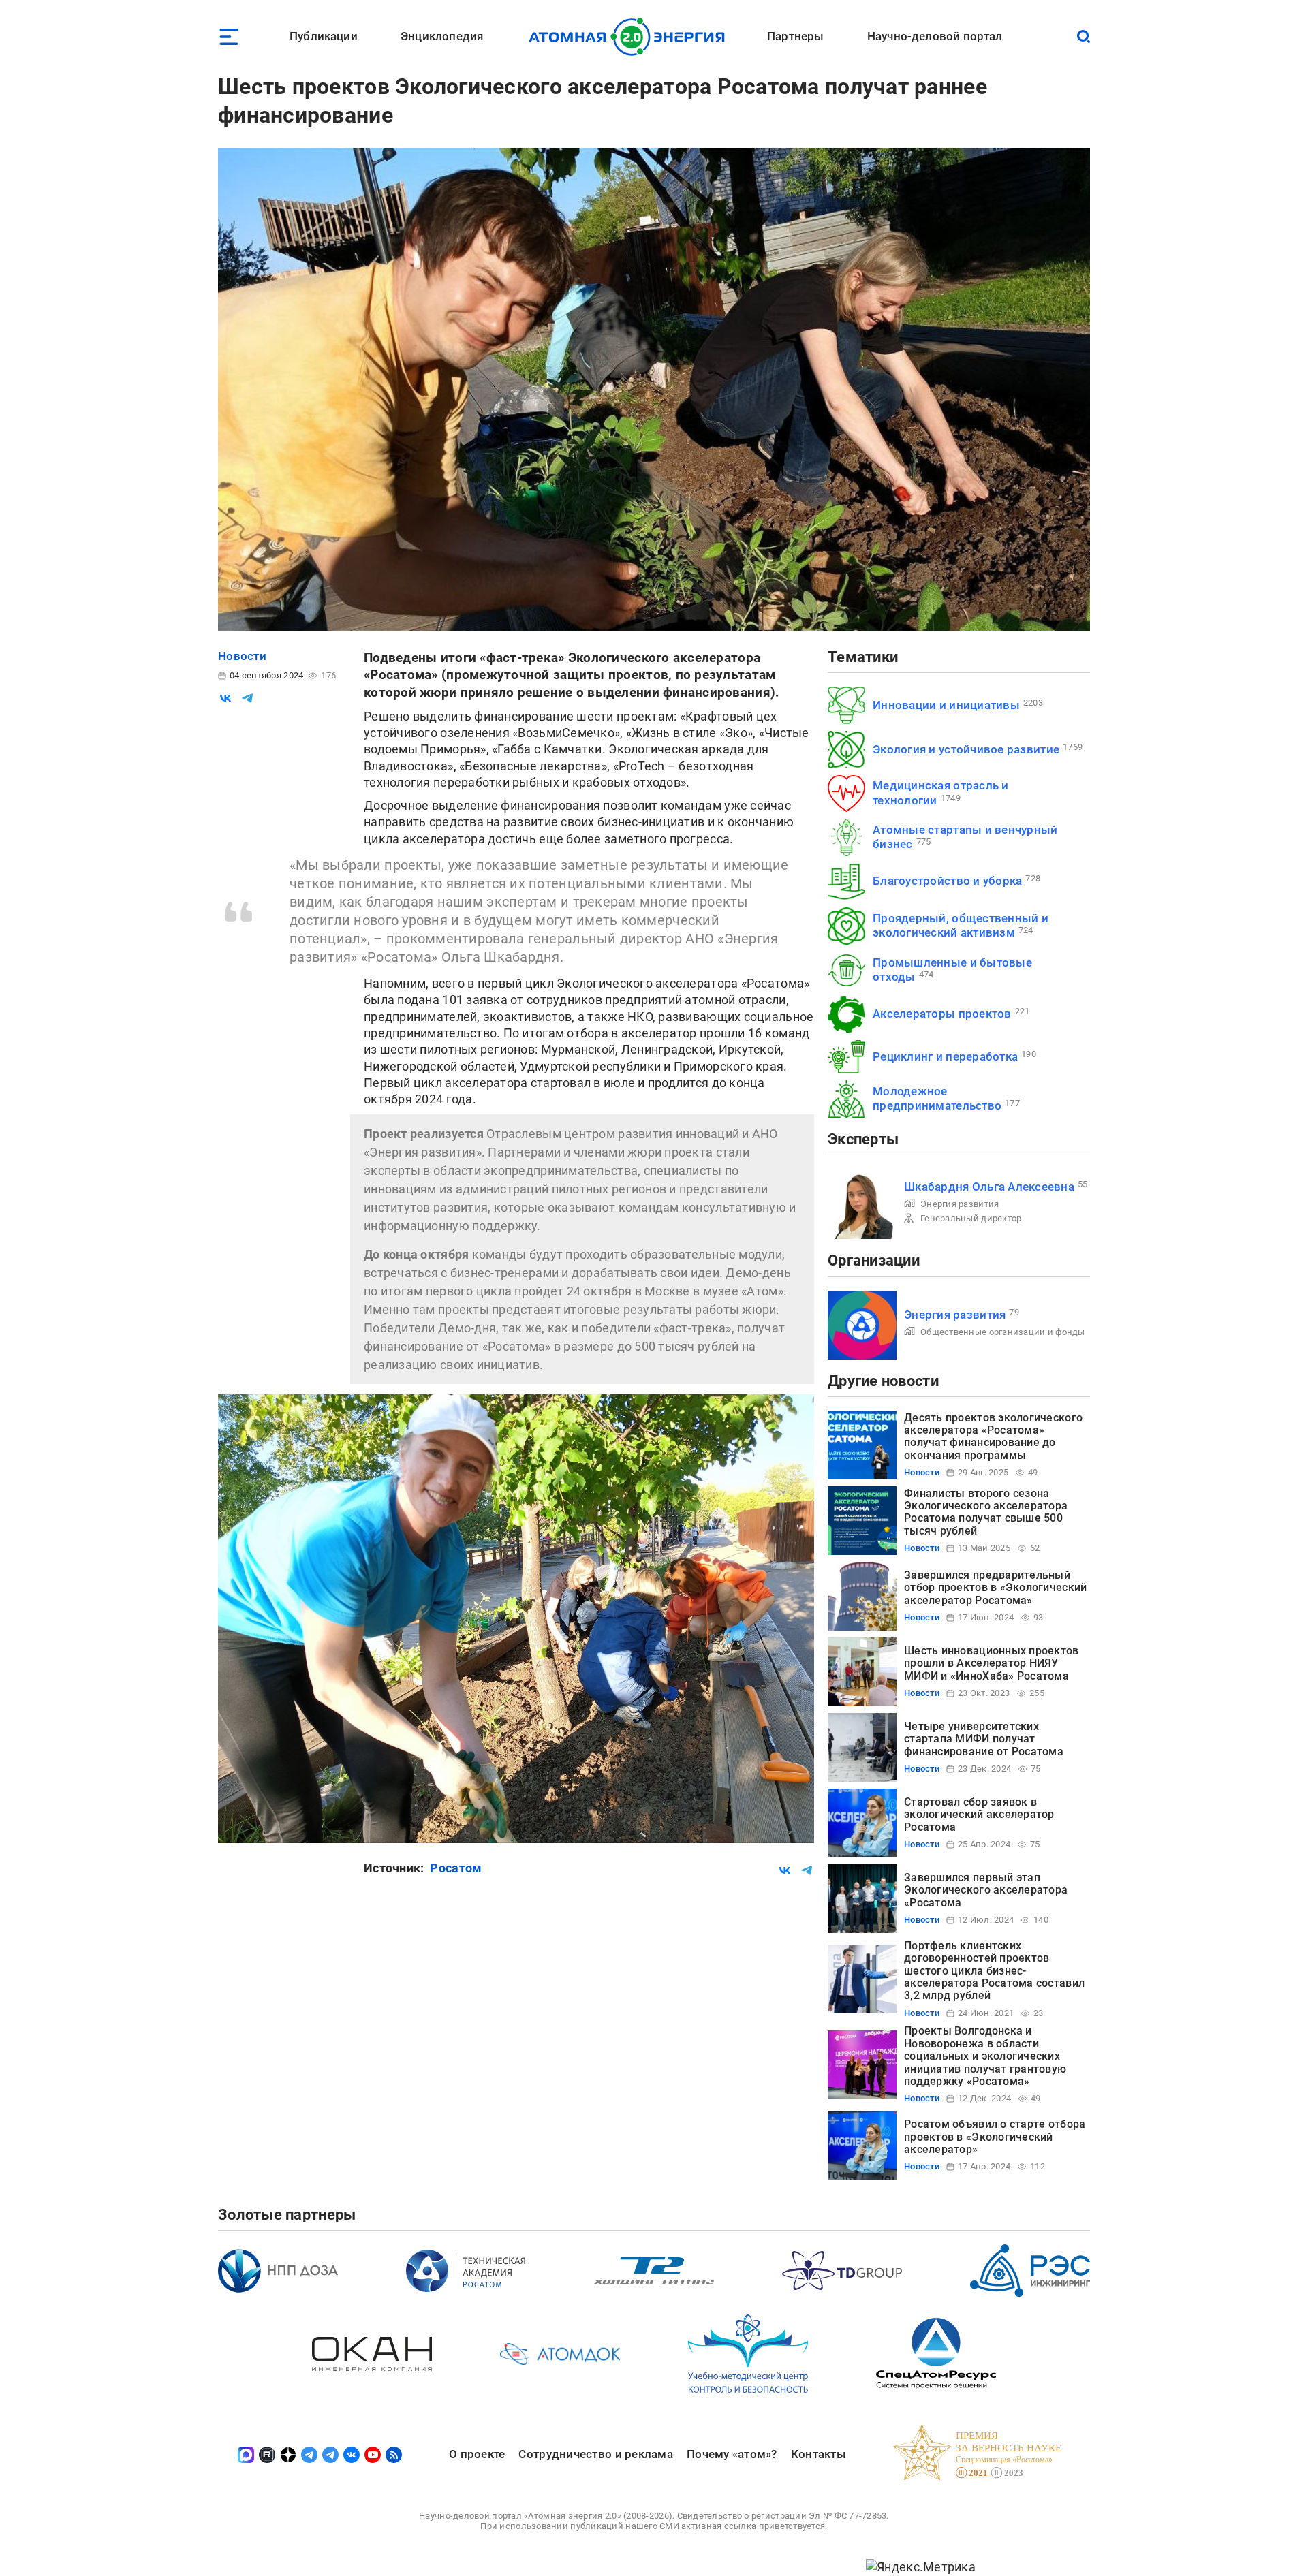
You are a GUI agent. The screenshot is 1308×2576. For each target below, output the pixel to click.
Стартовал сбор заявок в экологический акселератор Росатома (979, 1815)
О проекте (477, 2454)
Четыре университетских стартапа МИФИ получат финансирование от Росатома (984, 1739)
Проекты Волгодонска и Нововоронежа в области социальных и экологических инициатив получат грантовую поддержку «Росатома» (985, 2056)
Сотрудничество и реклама (595, 2454)
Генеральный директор (971, 1218)
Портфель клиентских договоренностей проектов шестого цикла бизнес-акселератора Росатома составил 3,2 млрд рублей (994, 1971)
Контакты (819, 2454)
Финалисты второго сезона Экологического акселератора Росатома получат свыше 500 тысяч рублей (986, 1512)
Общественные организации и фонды (1003, 1332)
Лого (630, 37)
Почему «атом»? (732, 2454)
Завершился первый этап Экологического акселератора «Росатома (986, 1890)
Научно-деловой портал (935, 36)
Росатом (456, 1868)
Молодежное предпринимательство (937, 1098)
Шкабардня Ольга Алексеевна (989, 1187)
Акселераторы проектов (942, 1014)
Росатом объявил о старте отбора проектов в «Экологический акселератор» (995, 2137)
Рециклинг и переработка (945, 1056)
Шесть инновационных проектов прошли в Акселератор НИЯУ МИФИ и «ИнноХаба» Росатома (992, 1663)
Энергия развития (960, 1204)
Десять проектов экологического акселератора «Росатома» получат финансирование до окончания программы (993, 1436)
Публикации (324, 36)
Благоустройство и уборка (947, 881)
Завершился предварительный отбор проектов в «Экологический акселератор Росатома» (995, 1588)
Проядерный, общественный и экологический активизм (961, 925)
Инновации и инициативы (946, 705)
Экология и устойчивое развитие (966, 749)
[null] (225, 698)
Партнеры (795, 36)
